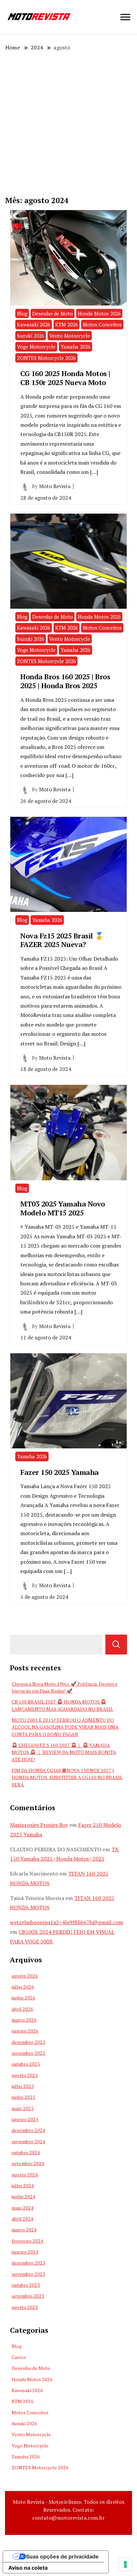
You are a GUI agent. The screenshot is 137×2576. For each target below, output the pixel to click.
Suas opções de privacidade (62, 2556)
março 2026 (24, 2020)
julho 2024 (23, 2185)
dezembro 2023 (28, 2263)
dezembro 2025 (28, 2042)
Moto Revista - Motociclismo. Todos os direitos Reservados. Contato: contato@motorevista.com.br (68, 2510)
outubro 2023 (26, 2285)
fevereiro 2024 (27, 2241)
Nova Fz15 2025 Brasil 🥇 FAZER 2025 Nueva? (62, 940)
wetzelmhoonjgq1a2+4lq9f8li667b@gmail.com (67, 1922)
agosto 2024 (25, 2175)
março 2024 (24, 2230)
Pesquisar (116, 1645)
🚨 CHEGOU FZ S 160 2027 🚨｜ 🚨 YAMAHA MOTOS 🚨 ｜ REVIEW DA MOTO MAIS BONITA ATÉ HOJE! (64, 1752)
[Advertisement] (68, 123)
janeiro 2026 (25, 2031)
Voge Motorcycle (36, 347)
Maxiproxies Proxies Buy (39, 1825)
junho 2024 (23, 2196)
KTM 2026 (67, 324)
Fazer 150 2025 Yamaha (60, 1472)
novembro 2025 (28, 2053)
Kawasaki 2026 (34, 324)
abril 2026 (22, 2009)
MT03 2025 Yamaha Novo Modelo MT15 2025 (63, 1208)
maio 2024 (23, 2208)
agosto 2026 (25, 1976)
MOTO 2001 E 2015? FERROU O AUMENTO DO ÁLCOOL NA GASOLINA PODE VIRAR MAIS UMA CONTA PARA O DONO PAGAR (65, 1727)
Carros (19, 2357)
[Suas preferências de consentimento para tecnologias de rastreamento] (125, 2564)
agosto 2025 (25, 2075)
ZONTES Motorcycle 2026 (46, 358)
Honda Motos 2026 (99, 313)
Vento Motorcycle (70, 336)
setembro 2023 (28, 2296)
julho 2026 (23, 1987)
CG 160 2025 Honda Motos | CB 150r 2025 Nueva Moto (66, 378)
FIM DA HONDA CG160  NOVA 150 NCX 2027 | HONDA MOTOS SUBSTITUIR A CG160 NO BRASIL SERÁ (67, 1777)
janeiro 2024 (25, 2252)
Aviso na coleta (28, 2568)
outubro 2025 (26, 2064)
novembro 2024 (28, 2141)
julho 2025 (23, 2086)
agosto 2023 (25, 2307)
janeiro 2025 (25, 2119)
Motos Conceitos (102, 324)
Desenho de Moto (53, 313)
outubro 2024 (26, 2152)
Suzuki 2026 (31, 336)
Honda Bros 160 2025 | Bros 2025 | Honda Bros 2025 (65, 681)
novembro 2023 (28, 2274)
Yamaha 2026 (75, 347)
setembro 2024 (28, 2163)
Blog (22, 313)
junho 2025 (23, 2097)
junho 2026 (23, 1998)
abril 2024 (22, 2219)
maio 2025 (23, 2108)
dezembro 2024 (28, 2130)
